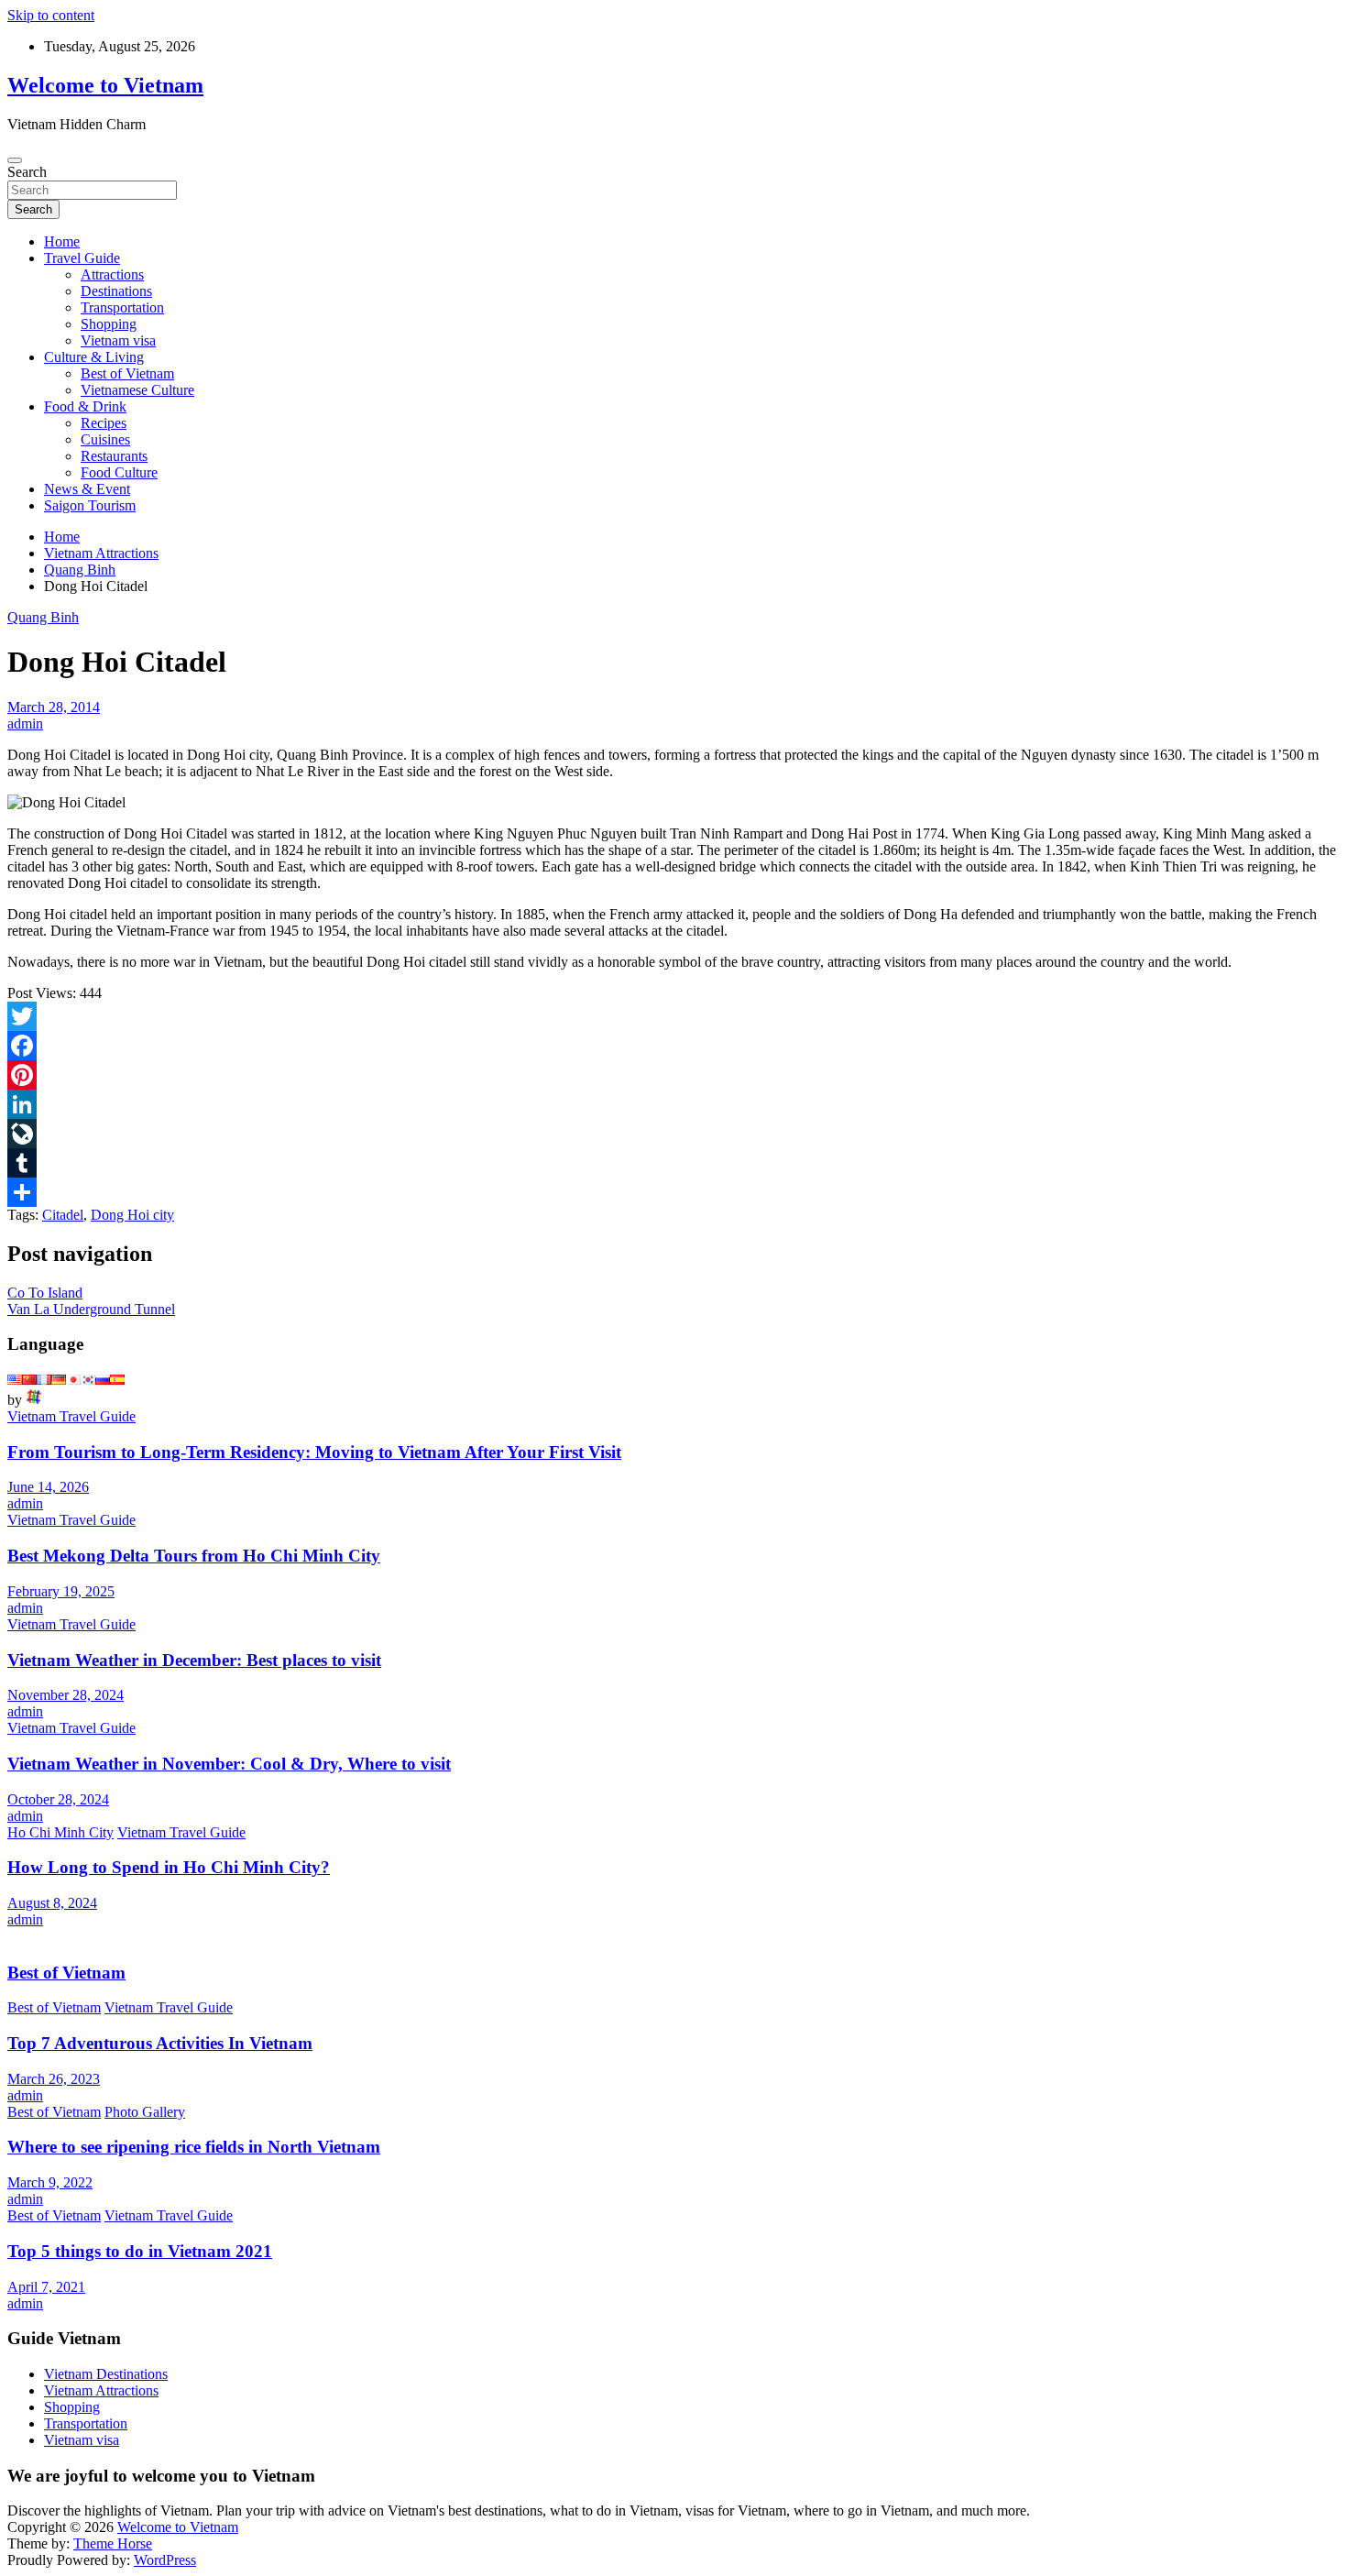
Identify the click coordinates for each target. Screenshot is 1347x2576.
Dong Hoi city (132, 1215)
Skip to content (51, 15)
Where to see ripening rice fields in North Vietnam (194, 2147)
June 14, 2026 (48, 1487)
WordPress (165, 2560)
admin (25, 723)
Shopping (109, 324)
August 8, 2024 (52, 1903)
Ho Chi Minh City (60, 1832)
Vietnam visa (118, 340)
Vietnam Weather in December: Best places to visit (194, 1660)
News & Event (87, 489)
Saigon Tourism (90, 505)
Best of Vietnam (127, 373)
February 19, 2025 (61, 1591)
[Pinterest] (673, 1075)
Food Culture (119, 472)
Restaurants (114, 456)
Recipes (104, 423)
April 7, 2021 (46, 2287)
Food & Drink (85, 406)
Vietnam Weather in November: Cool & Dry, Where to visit (229, 1764)
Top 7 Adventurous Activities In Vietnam (160, 2043)
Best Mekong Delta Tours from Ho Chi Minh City (194, 1556)
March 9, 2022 (50, 2182)
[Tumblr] (673, 1163)
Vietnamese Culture (137, 390)
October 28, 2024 (58, 1799)
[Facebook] (673, 1046)
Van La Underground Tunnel (91, 1309)
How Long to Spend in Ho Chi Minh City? (169, 1867)
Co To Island (45, 1293)
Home (62, 241)
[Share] (673, 1192)
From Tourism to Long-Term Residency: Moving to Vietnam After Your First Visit (314, 1452)
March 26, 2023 (54, 2079)
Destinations (116, 291)
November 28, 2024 (66, 1695)
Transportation (122, 307)
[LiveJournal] (673, 1134)
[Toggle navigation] (15, 160)
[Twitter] (673, 1016)
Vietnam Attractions (101, 2390)
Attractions (112, 274)
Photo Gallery (145, 2112)
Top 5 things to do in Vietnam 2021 (140, 2251)
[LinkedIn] (673, 1104)
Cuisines (105, 439)
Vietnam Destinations (106, 2374)
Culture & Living (94, 357)
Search (27, 172)
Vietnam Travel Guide (71, 1416)
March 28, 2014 (54, 707)
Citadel (63, 1215)
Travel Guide (82, 258)
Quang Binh (43, 617)
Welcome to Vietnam (105, 85)
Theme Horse (113, 2543)
